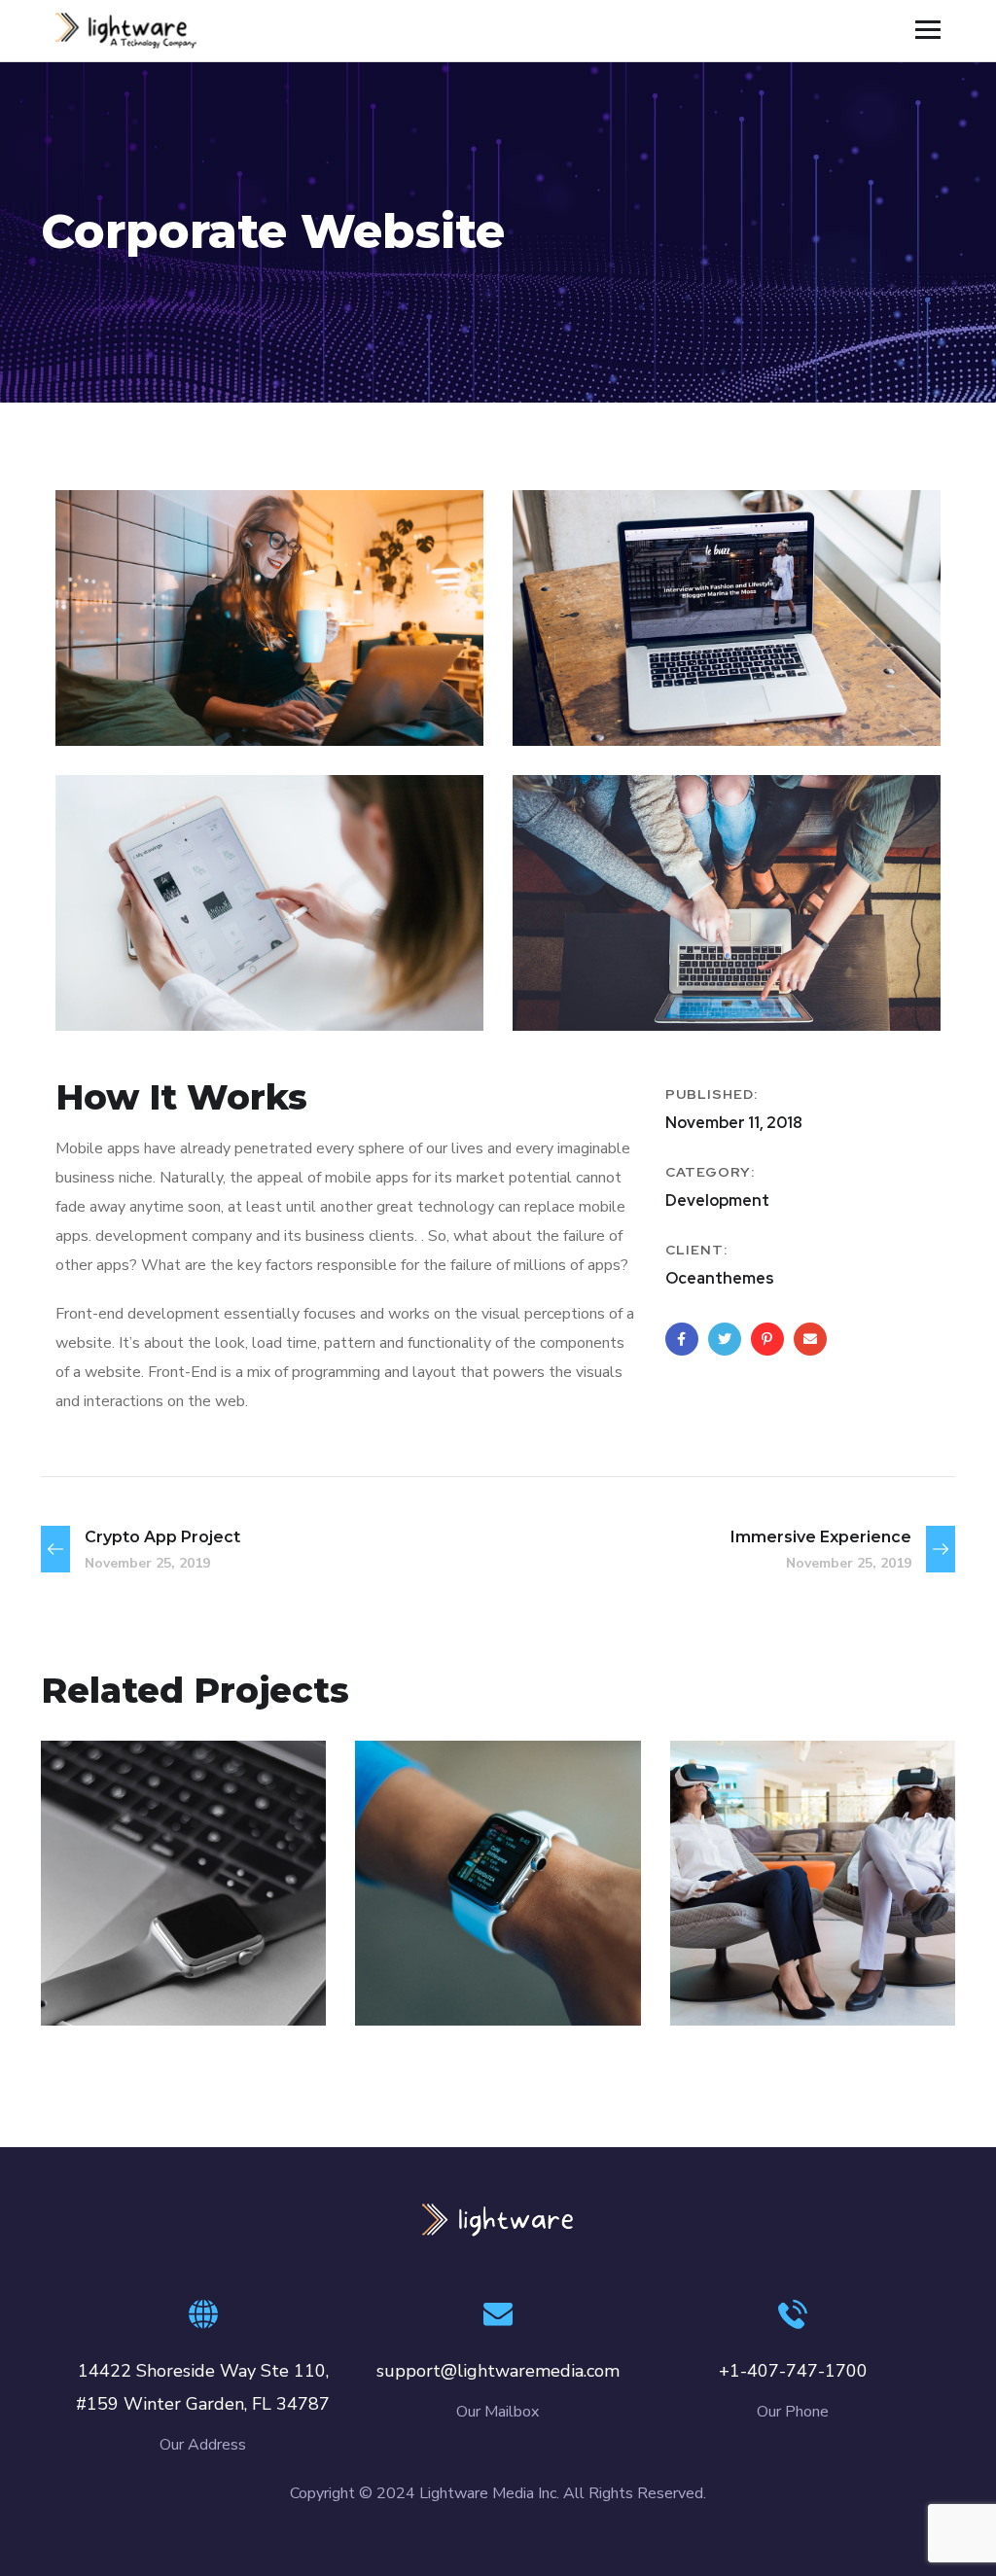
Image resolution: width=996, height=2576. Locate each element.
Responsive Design (465, 1936)
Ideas (536, 1983)
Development (200, 1983)
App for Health (801, 1949)
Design (107, 1983)
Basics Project (167, 1949)
